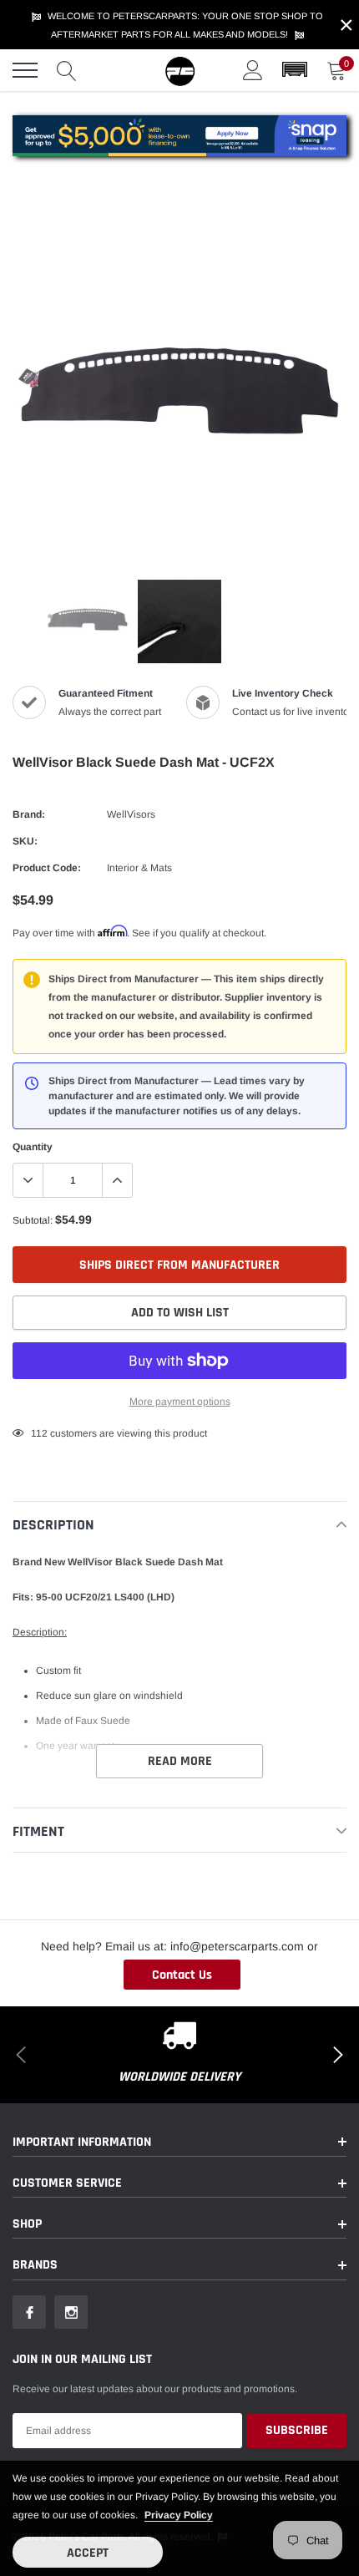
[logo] (179, 70)
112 (39, 1433)
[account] (253, 70)
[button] (295, 70)
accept (88, 2553)
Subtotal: (33, 1220)
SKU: (25, 841)
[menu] (25, 70)
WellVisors (131, 814)
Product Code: (47, 868)
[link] (88, 621)
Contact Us (182, 1975)
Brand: (29, 814)
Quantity (33, 1147)
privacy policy (179, 2515)
